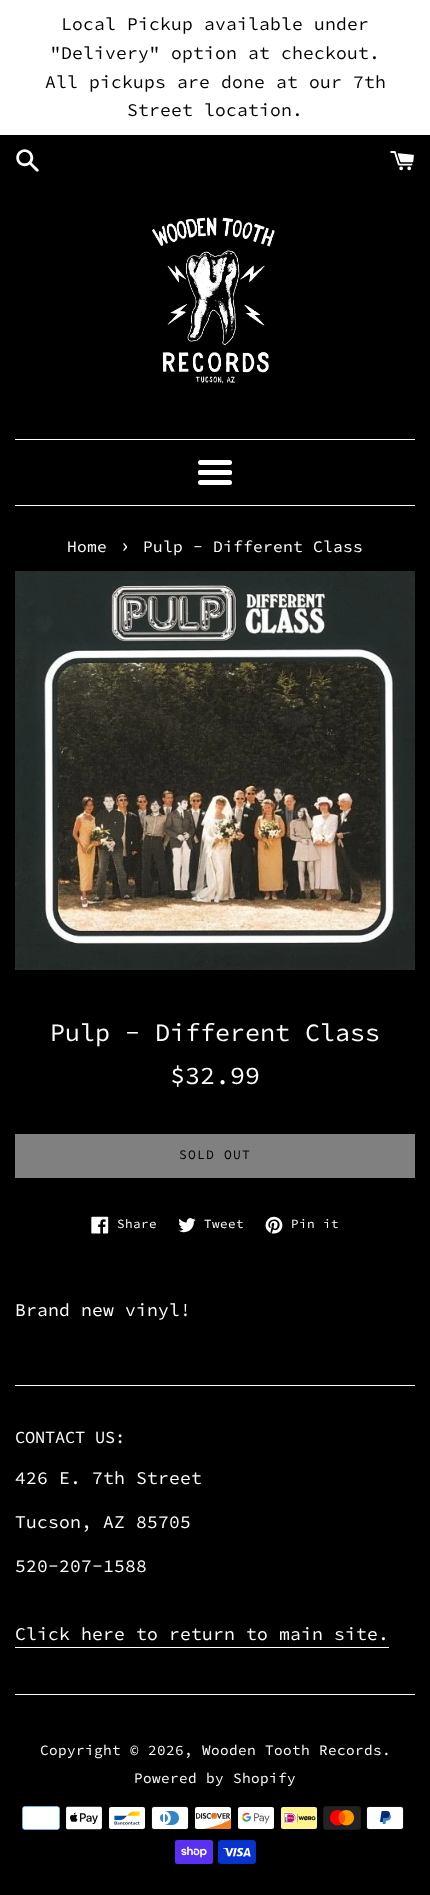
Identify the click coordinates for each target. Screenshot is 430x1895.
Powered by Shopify (215, 1778)
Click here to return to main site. (202, 1633)
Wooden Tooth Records (292, 1750)
